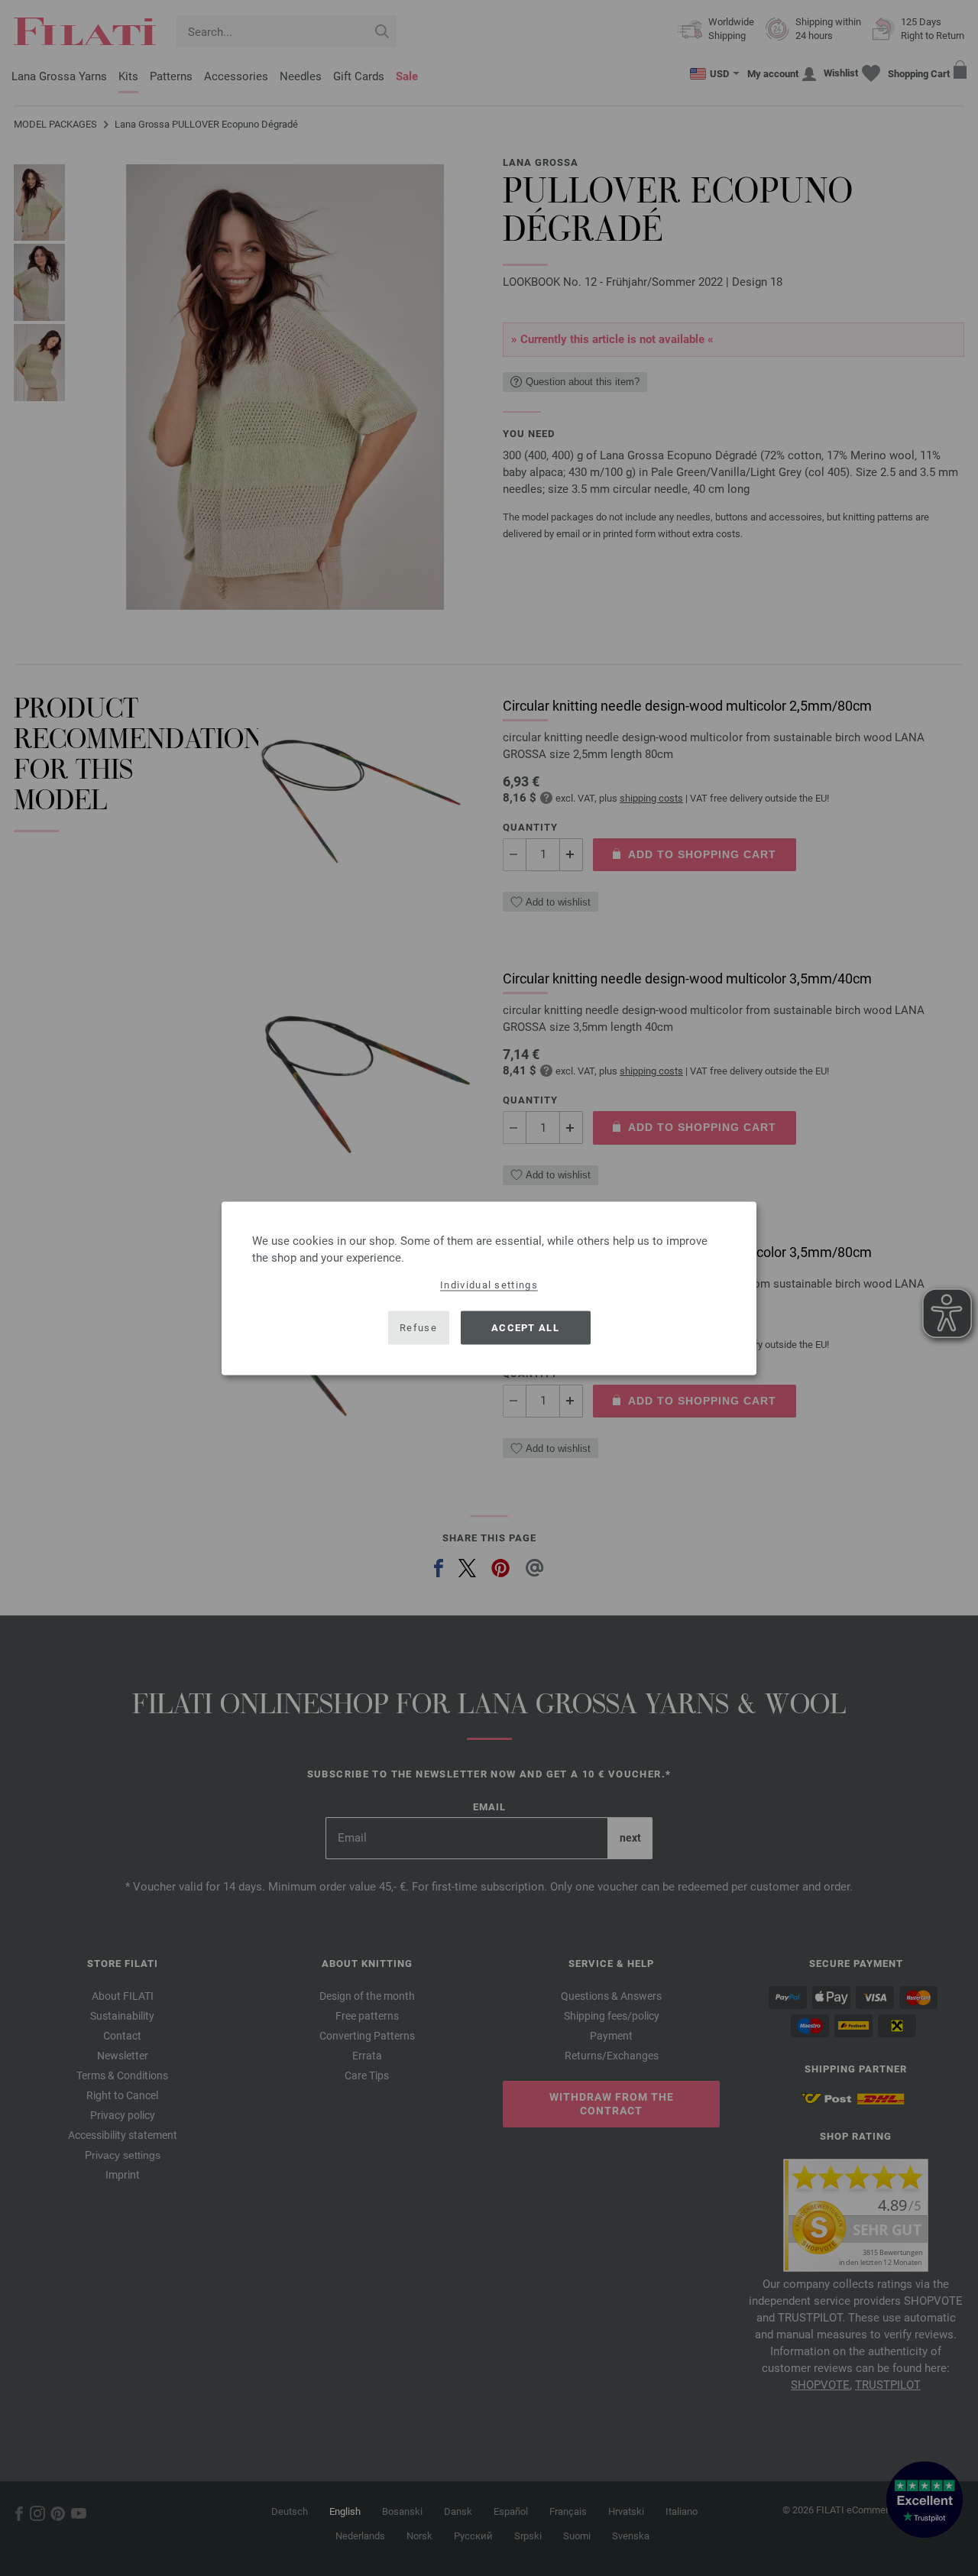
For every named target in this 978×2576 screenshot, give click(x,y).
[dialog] (489, 1288)
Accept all (525, 1328)
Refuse (418, 1328)
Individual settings (489, 1284)
